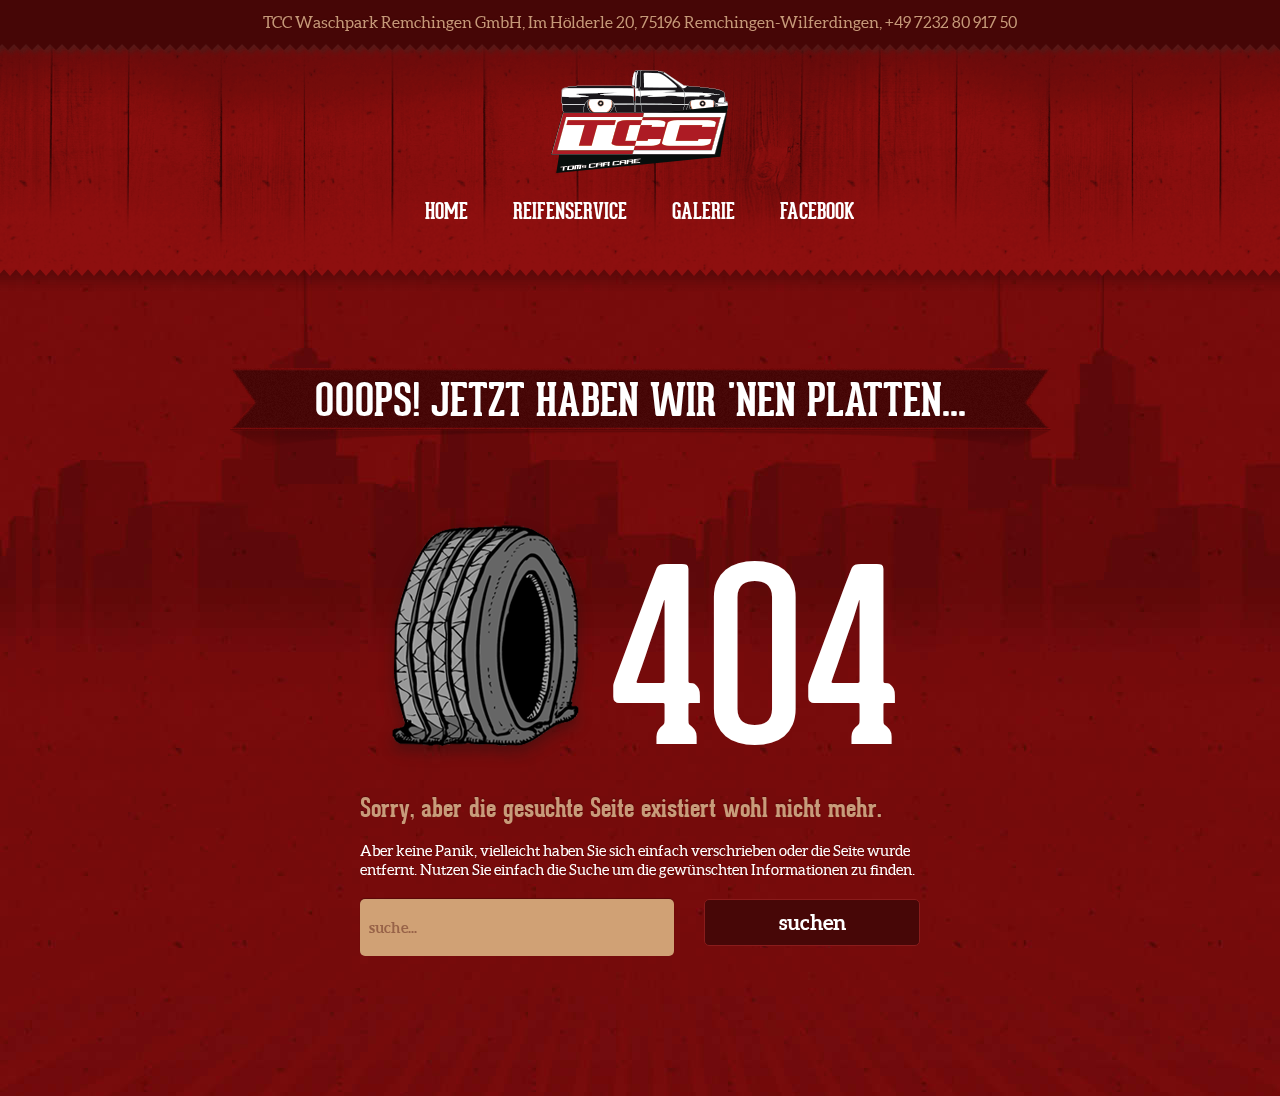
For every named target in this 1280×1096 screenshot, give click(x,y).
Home (446, 211)
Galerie (703, 211)
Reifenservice (570, 211)
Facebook (817, 211)
